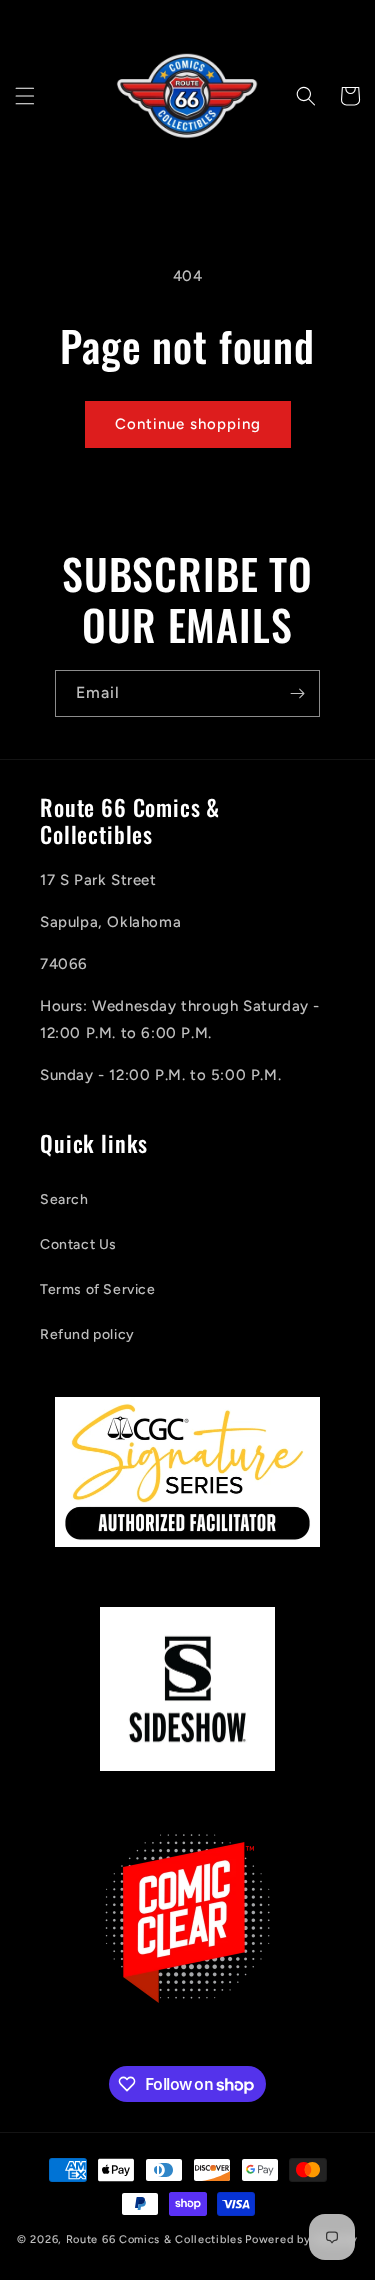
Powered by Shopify (301, 2239)
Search (64, 1199)
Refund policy (87, 1334)
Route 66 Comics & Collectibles (154, 2239)
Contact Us (78, 1244)
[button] (25, 96)
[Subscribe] (297, 693)
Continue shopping (188, 424)
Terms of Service (98, 1289)
